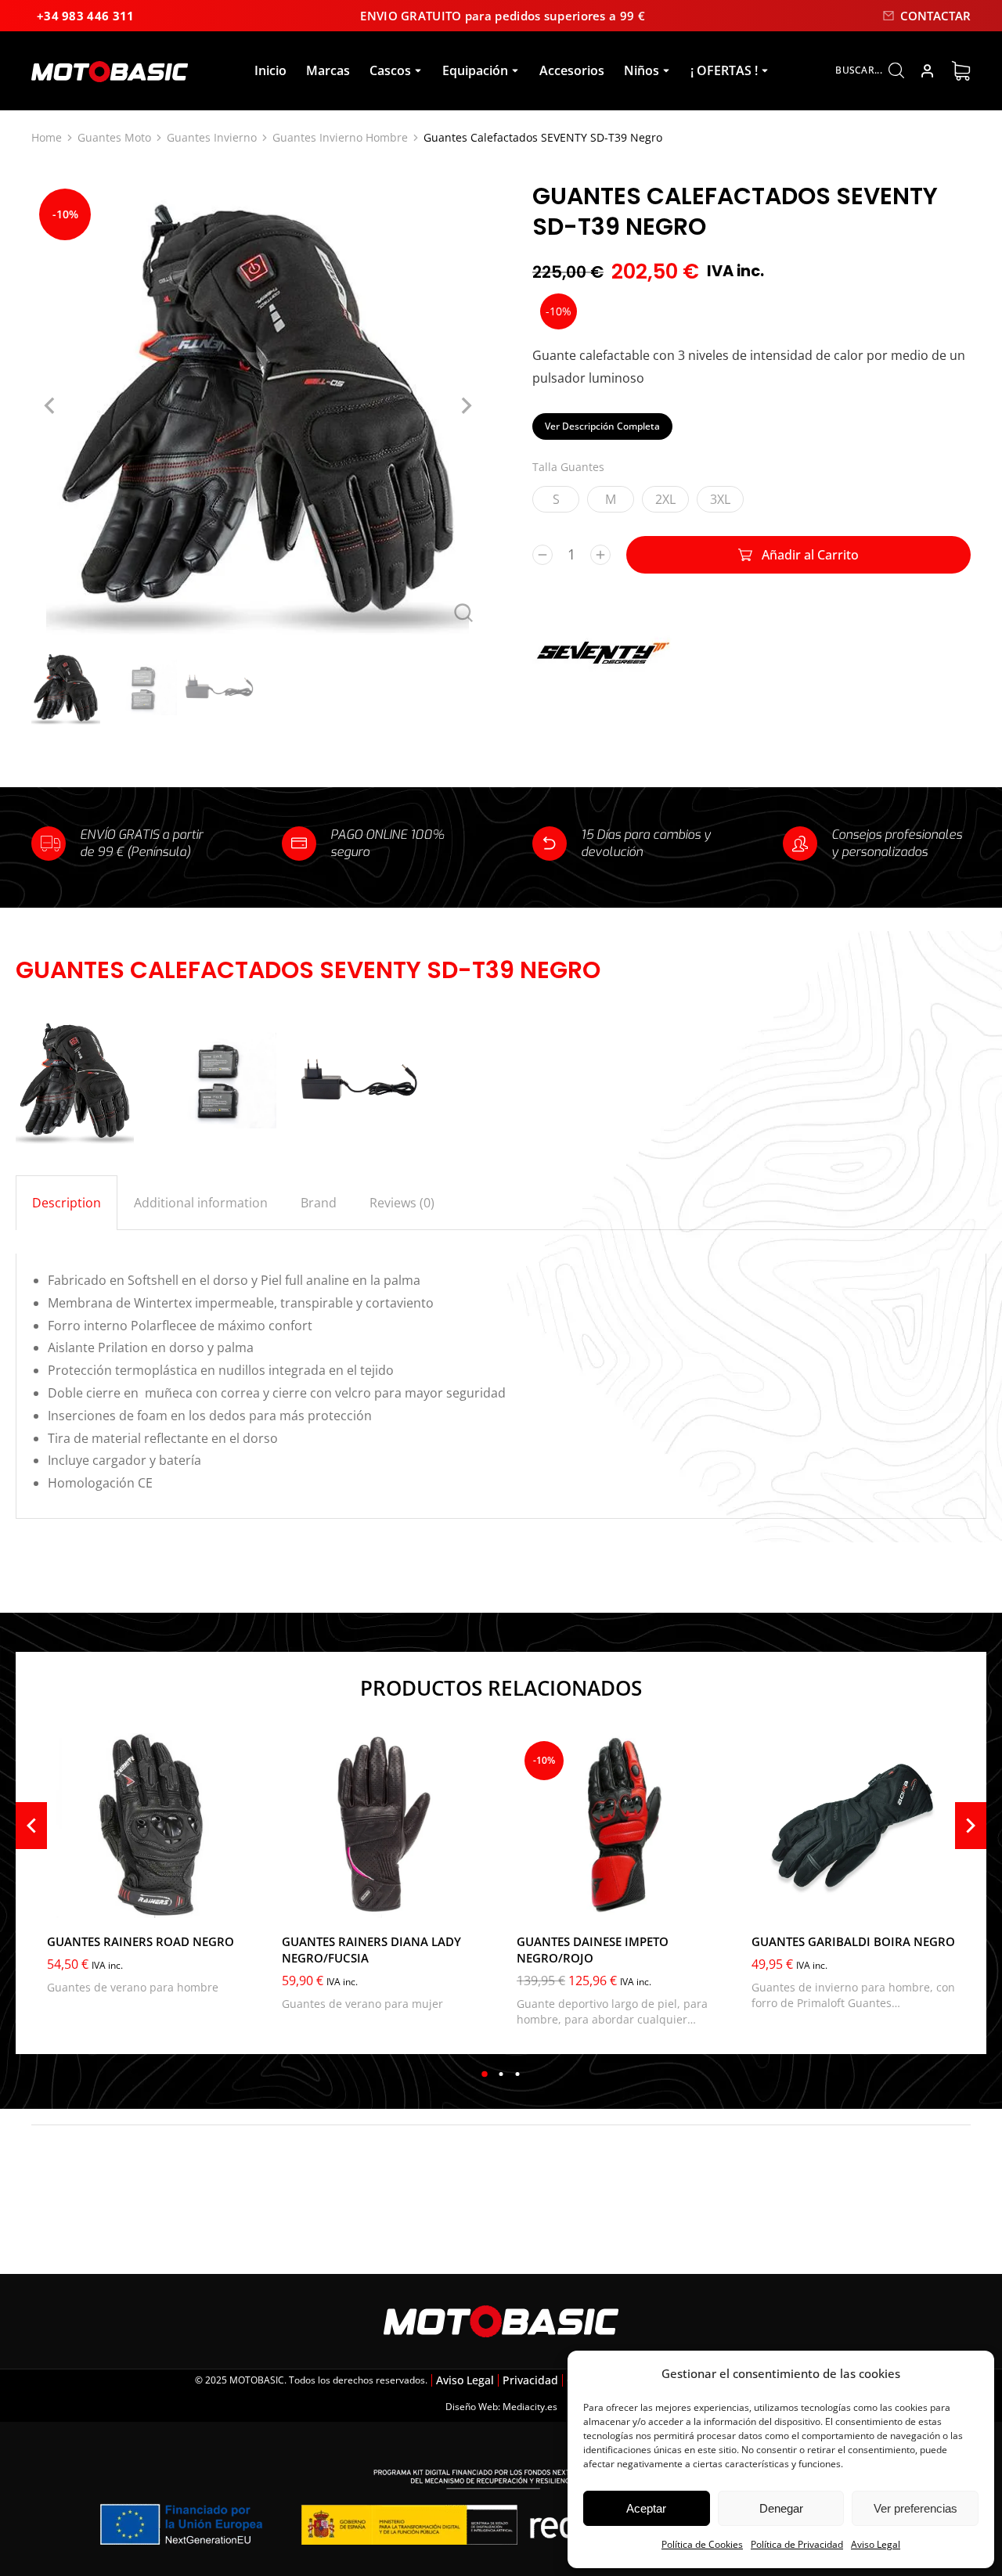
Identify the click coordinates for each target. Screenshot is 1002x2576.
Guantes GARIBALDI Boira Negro (853, 1941)
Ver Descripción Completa (602, 426)
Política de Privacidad (797, 2544)
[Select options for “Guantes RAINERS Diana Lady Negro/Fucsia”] (470, 1902)
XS (304, 1900)
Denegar (781, 2508)
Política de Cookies (702, 2544)
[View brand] (603, 688)
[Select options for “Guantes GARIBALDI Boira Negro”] (939, 1902)
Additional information (201, 1203)
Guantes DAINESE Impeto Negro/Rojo (593, 1950)
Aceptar (646, 2508)
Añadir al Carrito (810, 555)
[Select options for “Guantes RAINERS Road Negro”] (235, 1902)
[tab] (67, 1203)
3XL (720, 499)
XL (130, 1900)
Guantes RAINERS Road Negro (141, 1941)
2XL (665, 499)
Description (67, 1203)
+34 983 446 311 (86, 16)
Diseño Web (472, 2407)
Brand (319, 1203)
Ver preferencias (915, 2508)
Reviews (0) (402, 1203)
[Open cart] (961, 71)
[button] (485, 2074)
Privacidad (530, 2380)
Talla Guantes (568, 467)
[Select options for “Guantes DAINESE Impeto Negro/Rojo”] (705, 1902)
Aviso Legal (876, 2544)
